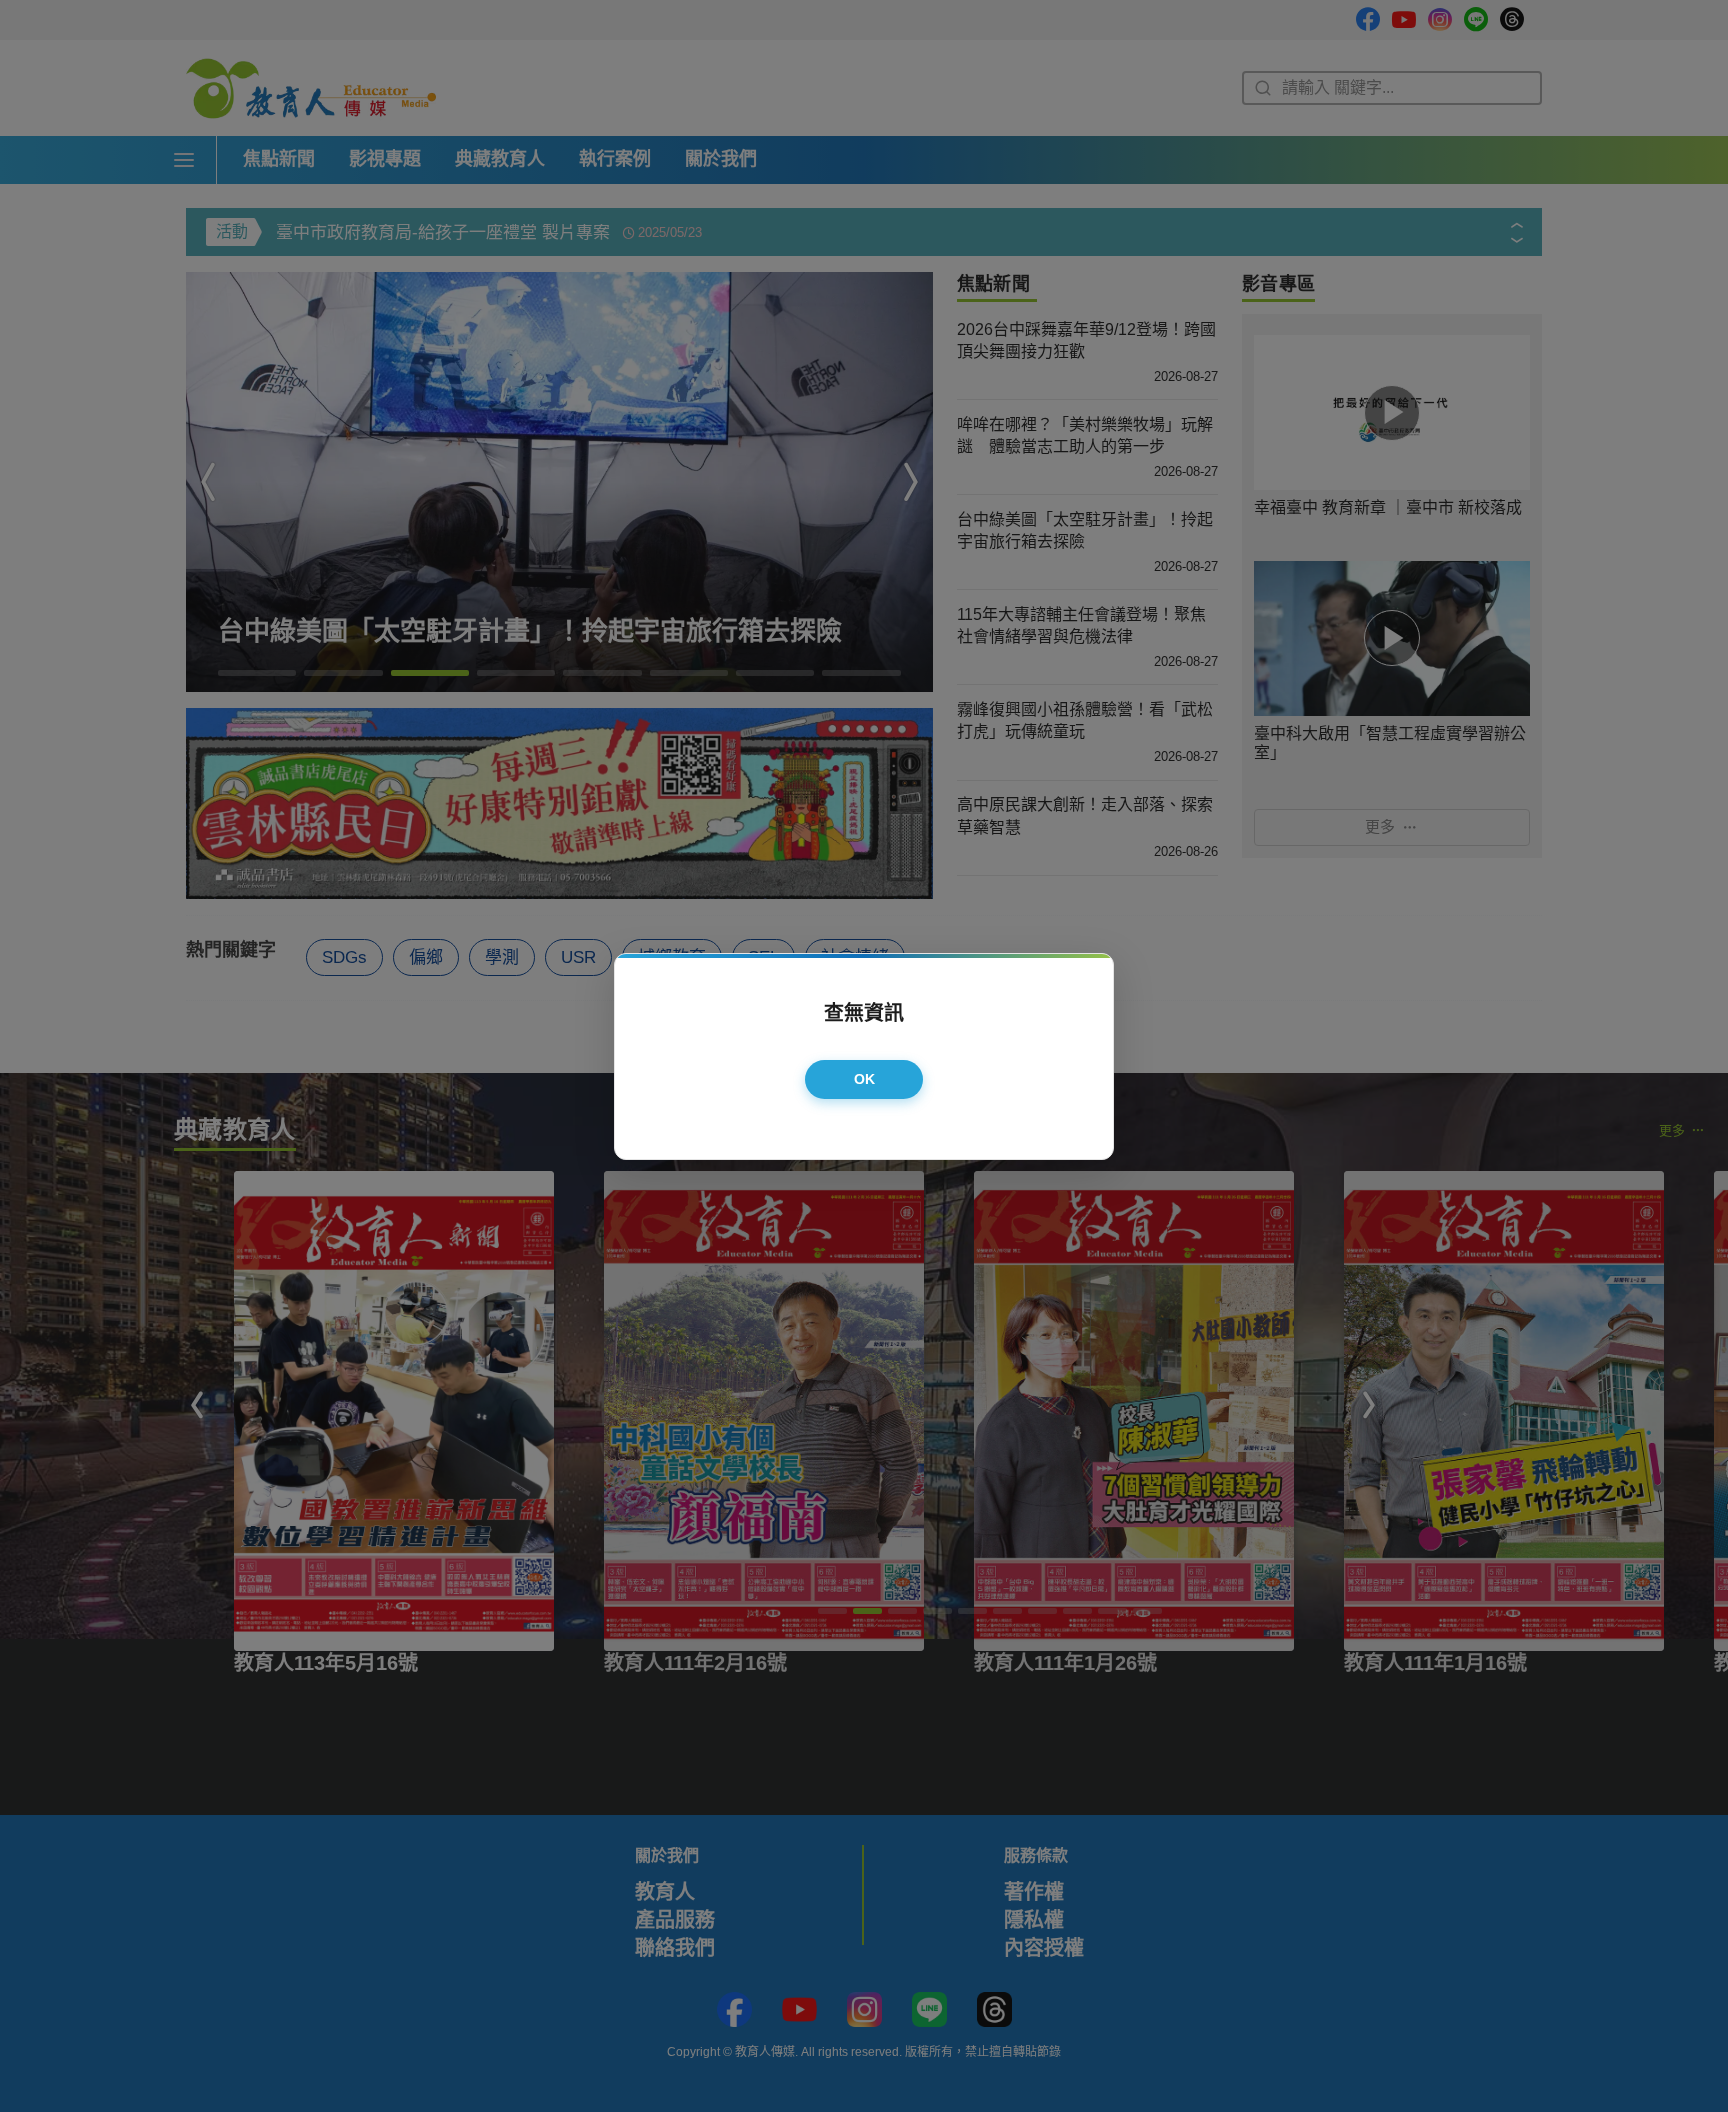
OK (865, 1079)
